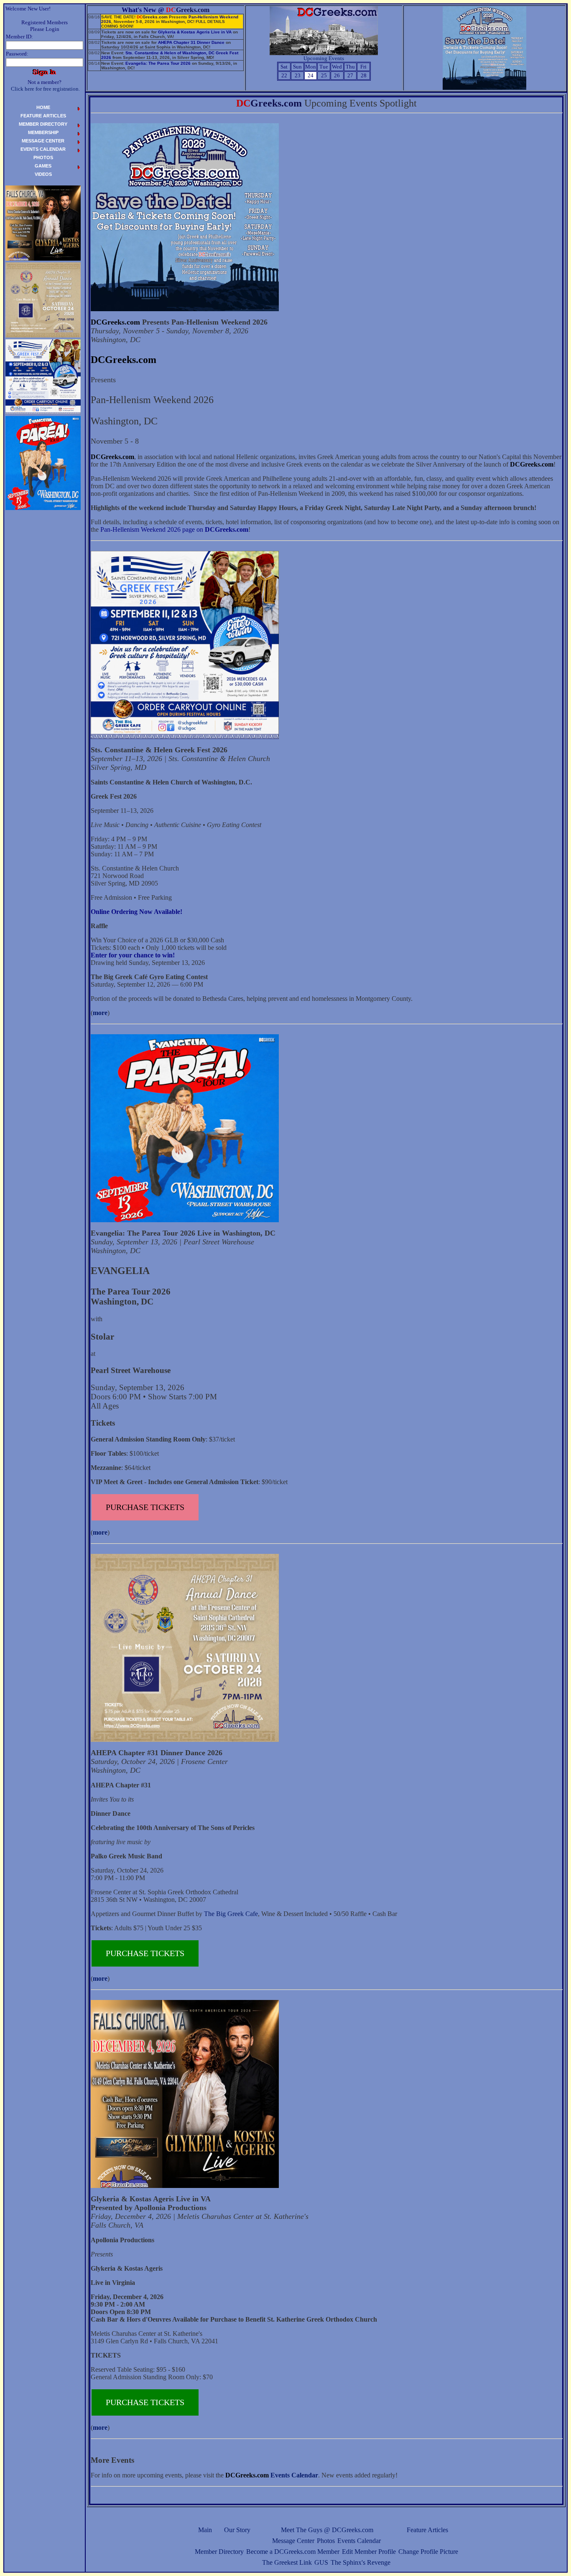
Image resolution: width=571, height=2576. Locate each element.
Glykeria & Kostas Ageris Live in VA (195, 32)
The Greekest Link (287, 2562)
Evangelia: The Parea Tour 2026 (158, 63)
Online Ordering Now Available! (136, 912)
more (100, 1013)
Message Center (293, 2541)
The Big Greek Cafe (231, 1914)
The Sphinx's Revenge (361, 2562)
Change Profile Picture (428, 2552)
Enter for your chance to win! (133, 955)
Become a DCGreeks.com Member (293, 2552)
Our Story (237, 2530)
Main (205, 2530)
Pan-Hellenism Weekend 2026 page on (174, 529)
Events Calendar (359, 2541)
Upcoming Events (324, 58)
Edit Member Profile (369, 2552)
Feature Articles (427, 2530)
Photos (326, 2541)
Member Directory (219, 2552)
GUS (321, 2562)
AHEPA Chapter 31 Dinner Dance (191, 42)
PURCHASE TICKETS (145, 1507)
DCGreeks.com (115, 322)
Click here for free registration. (45, 89)
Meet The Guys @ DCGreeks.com (327, 2530)
